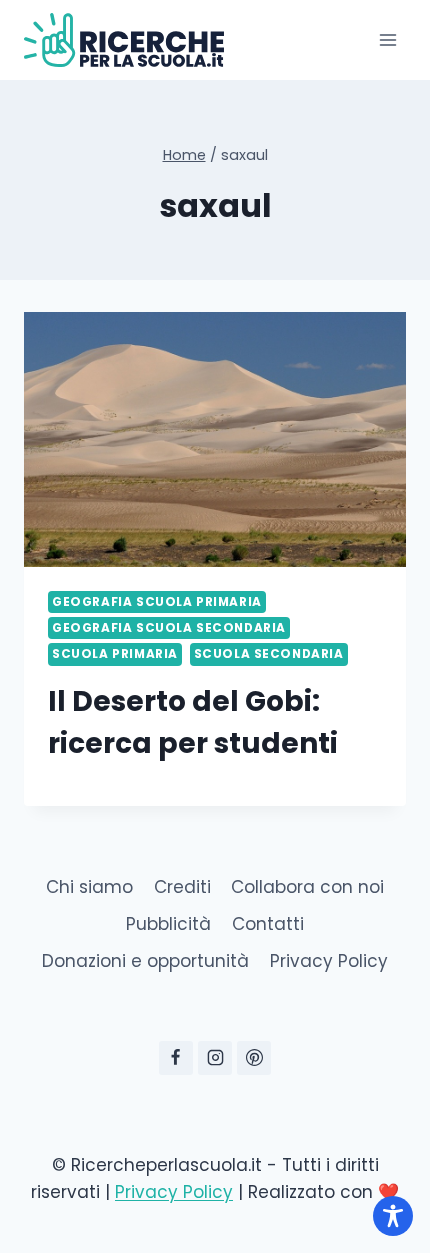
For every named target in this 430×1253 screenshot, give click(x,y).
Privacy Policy (329, 961)
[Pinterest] (254, 1058)
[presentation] (215, 439)
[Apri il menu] (387, 39)
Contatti (268, 924)
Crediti (182, 887)
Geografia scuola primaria (157, 602)
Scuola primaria (115, 654)
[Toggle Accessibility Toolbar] (393, 1216)
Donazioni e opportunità (145, 961)
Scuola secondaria (269, 654)
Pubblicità (168, 924)
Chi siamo (89, 887)
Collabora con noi (307, 887)
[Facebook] (176, 1058)
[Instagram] (215, 1058)
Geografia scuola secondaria (169, 628)
